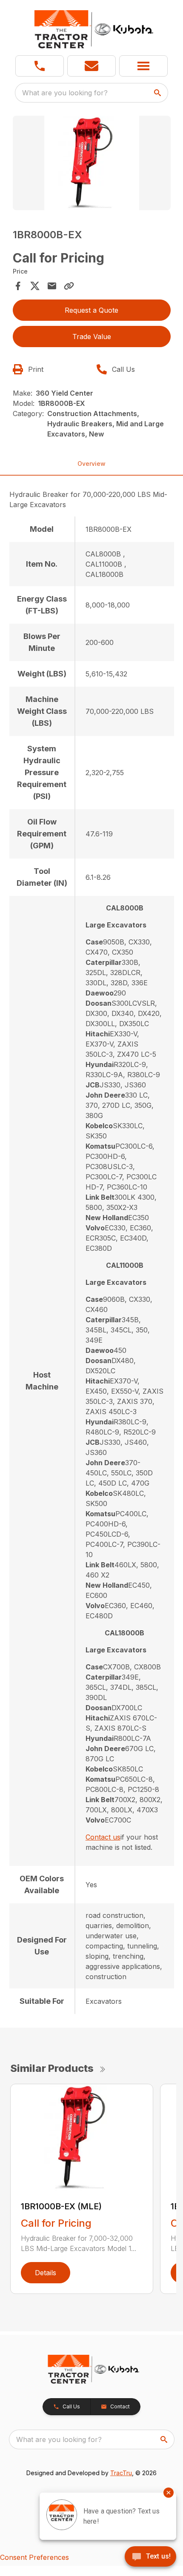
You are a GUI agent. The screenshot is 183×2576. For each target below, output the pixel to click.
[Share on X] (35, 286)
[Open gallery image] (92, 163)
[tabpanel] (92, 164)
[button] (40, 66)
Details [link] (46, 2273)
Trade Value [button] (92, 337)
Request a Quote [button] (91, 310)
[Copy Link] (69, 286)
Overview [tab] (91, 464)
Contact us (103, 1837)
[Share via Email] (52, 286)
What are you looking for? (65, 93)
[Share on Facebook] (18, 286)
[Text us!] (150, 2557)
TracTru (121, 2473)
